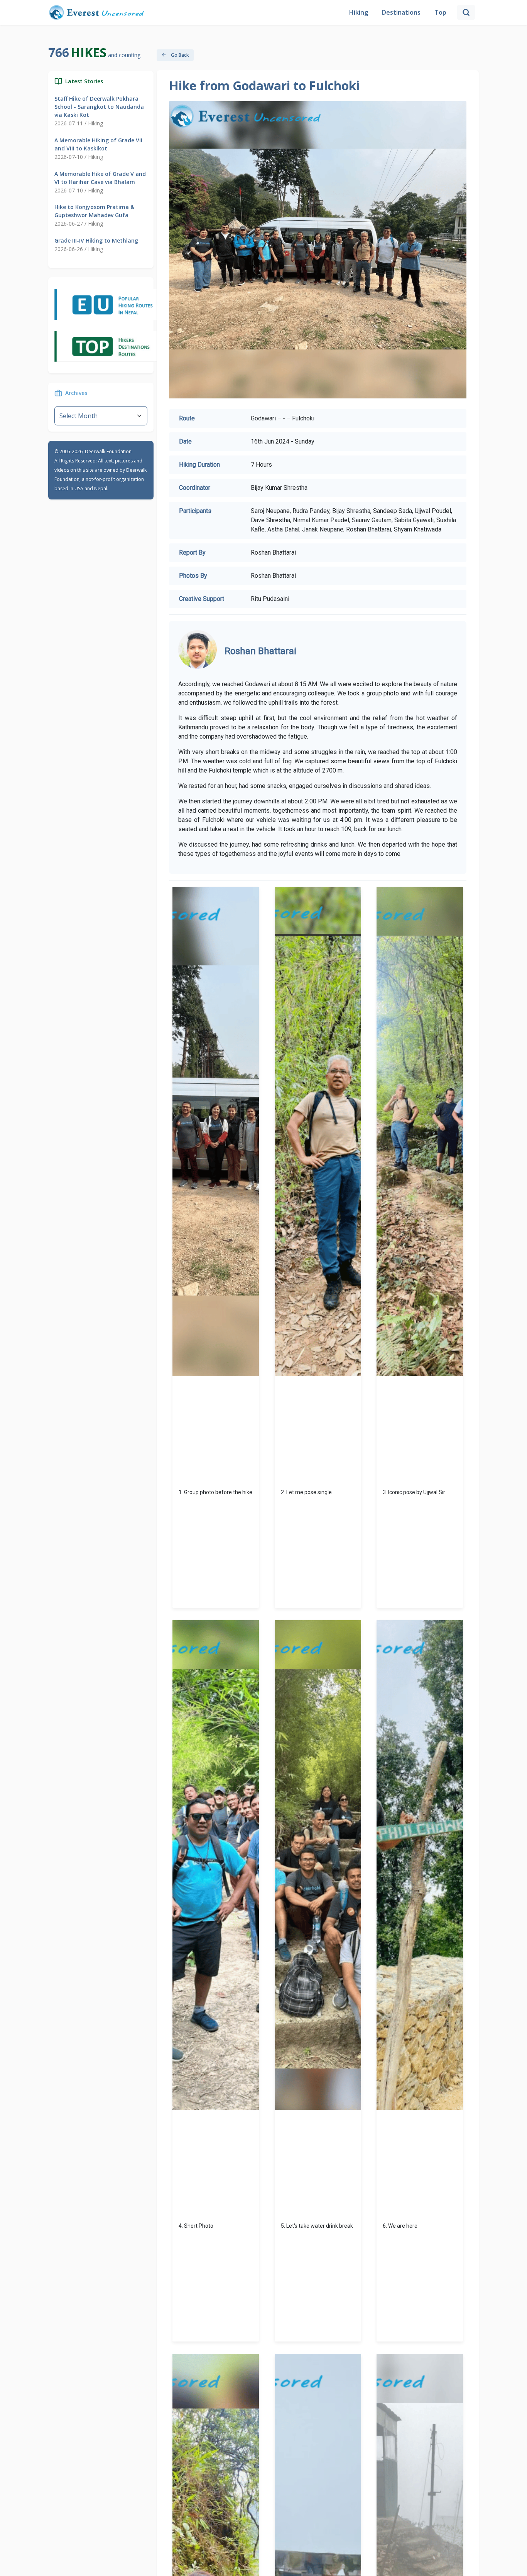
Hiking (359, 12)
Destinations (401, 12)
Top (440, 12)
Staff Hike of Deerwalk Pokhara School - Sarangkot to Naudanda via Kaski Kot (99, 107)
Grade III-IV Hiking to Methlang (96, 240)
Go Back (179, 55)
